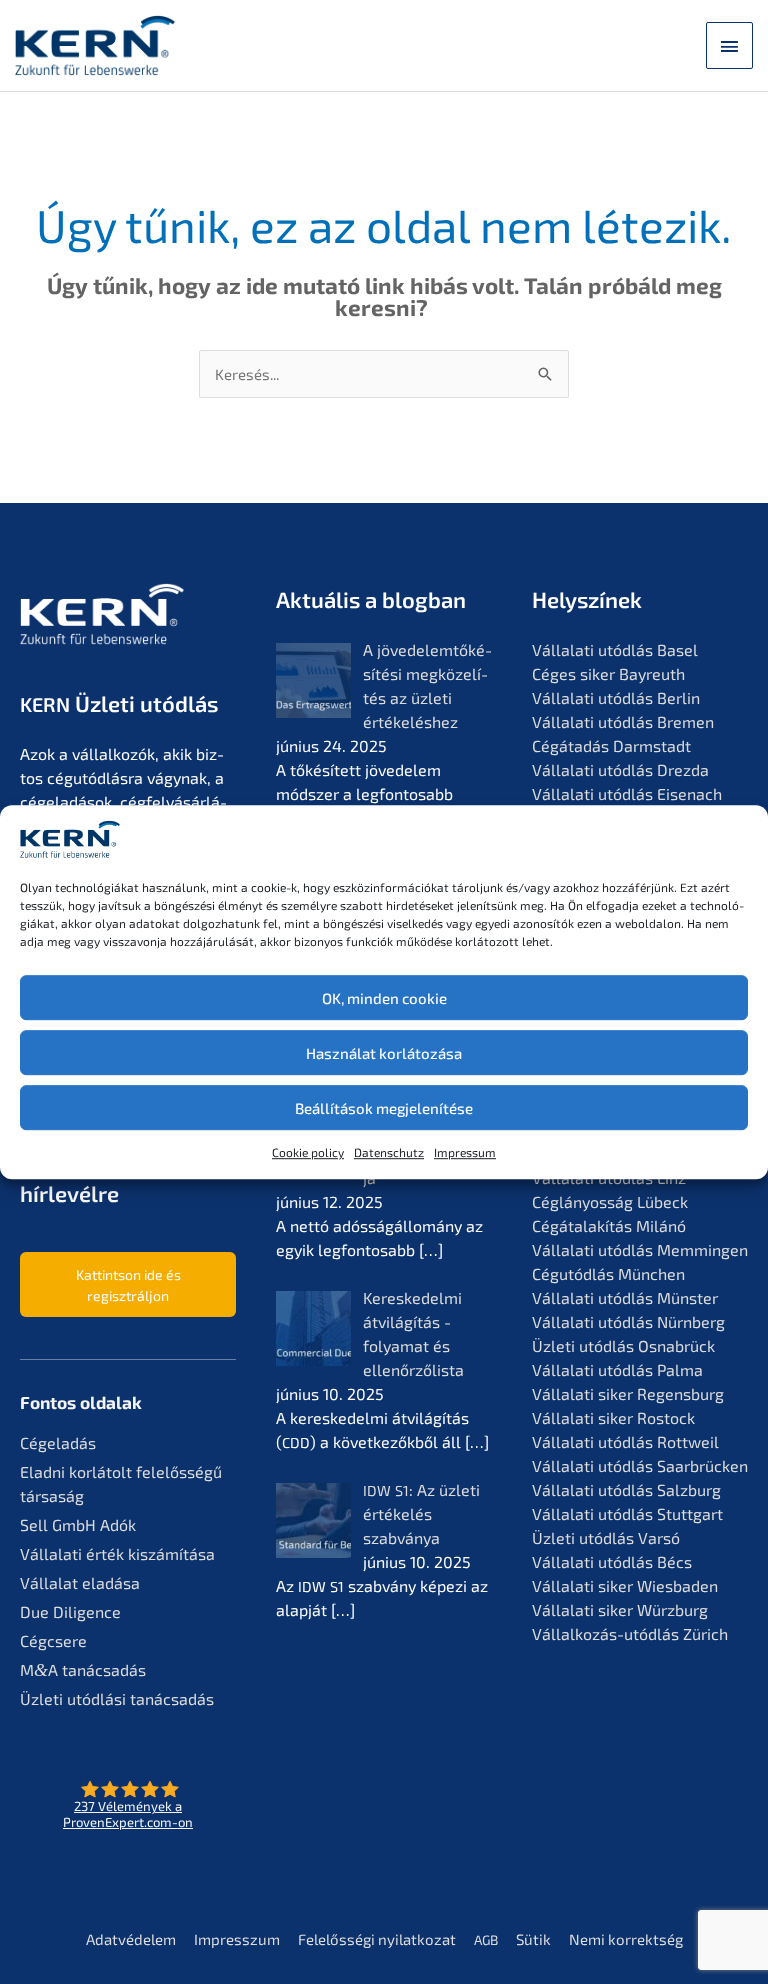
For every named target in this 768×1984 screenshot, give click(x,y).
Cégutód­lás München (608, 1273)
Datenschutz (389, 1152)
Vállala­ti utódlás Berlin (616, 697)
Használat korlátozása (384, 1053)
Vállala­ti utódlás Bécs (612, 1561)
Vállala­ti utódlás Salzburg (626, 1489)
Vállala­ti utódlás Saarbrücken (640, 1465)
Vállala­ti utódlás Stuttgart (627, 1513)
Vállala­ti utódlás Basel (615, 649)
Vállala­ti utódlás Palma (617, 1369)
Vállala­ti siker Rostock (613, 1417)
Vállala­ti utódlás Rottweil (625, 1441)
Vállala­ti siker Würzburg (620, 1609)
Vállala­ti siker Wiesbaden (625, 1585)
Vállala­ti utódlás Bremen (623, 721)
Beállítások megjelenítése (384, 1108)
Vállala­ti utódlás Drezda (620, 769)
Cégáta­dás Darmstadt (611, 745)
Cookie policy (308, 1152)
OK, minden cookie (384, 998)
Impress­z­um (237, 1939)
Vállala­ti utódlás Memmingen (640, 1249)
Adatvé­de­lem (131, 1939)
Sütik (533, 1939)
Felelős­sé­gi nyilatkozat (377, 1939)
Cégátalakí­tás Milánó (609, 1225)
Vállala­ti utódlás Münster (625, 1297)
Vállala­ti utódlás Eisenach (627, 793)
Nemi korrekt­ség (626, 1939)
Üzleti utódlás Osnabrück (623, 1345)
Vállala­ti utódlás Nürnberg (628, 1321)
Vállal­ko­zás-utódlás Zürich (630, 1633)
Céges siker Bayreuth (608, 673)
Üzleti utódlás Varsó (606, 1537)
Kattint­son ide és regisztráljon (128, 1285)
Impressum (465, 1152)
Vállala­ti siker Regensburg (628, 1393)
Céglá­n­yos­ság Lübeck (610, 1201)
